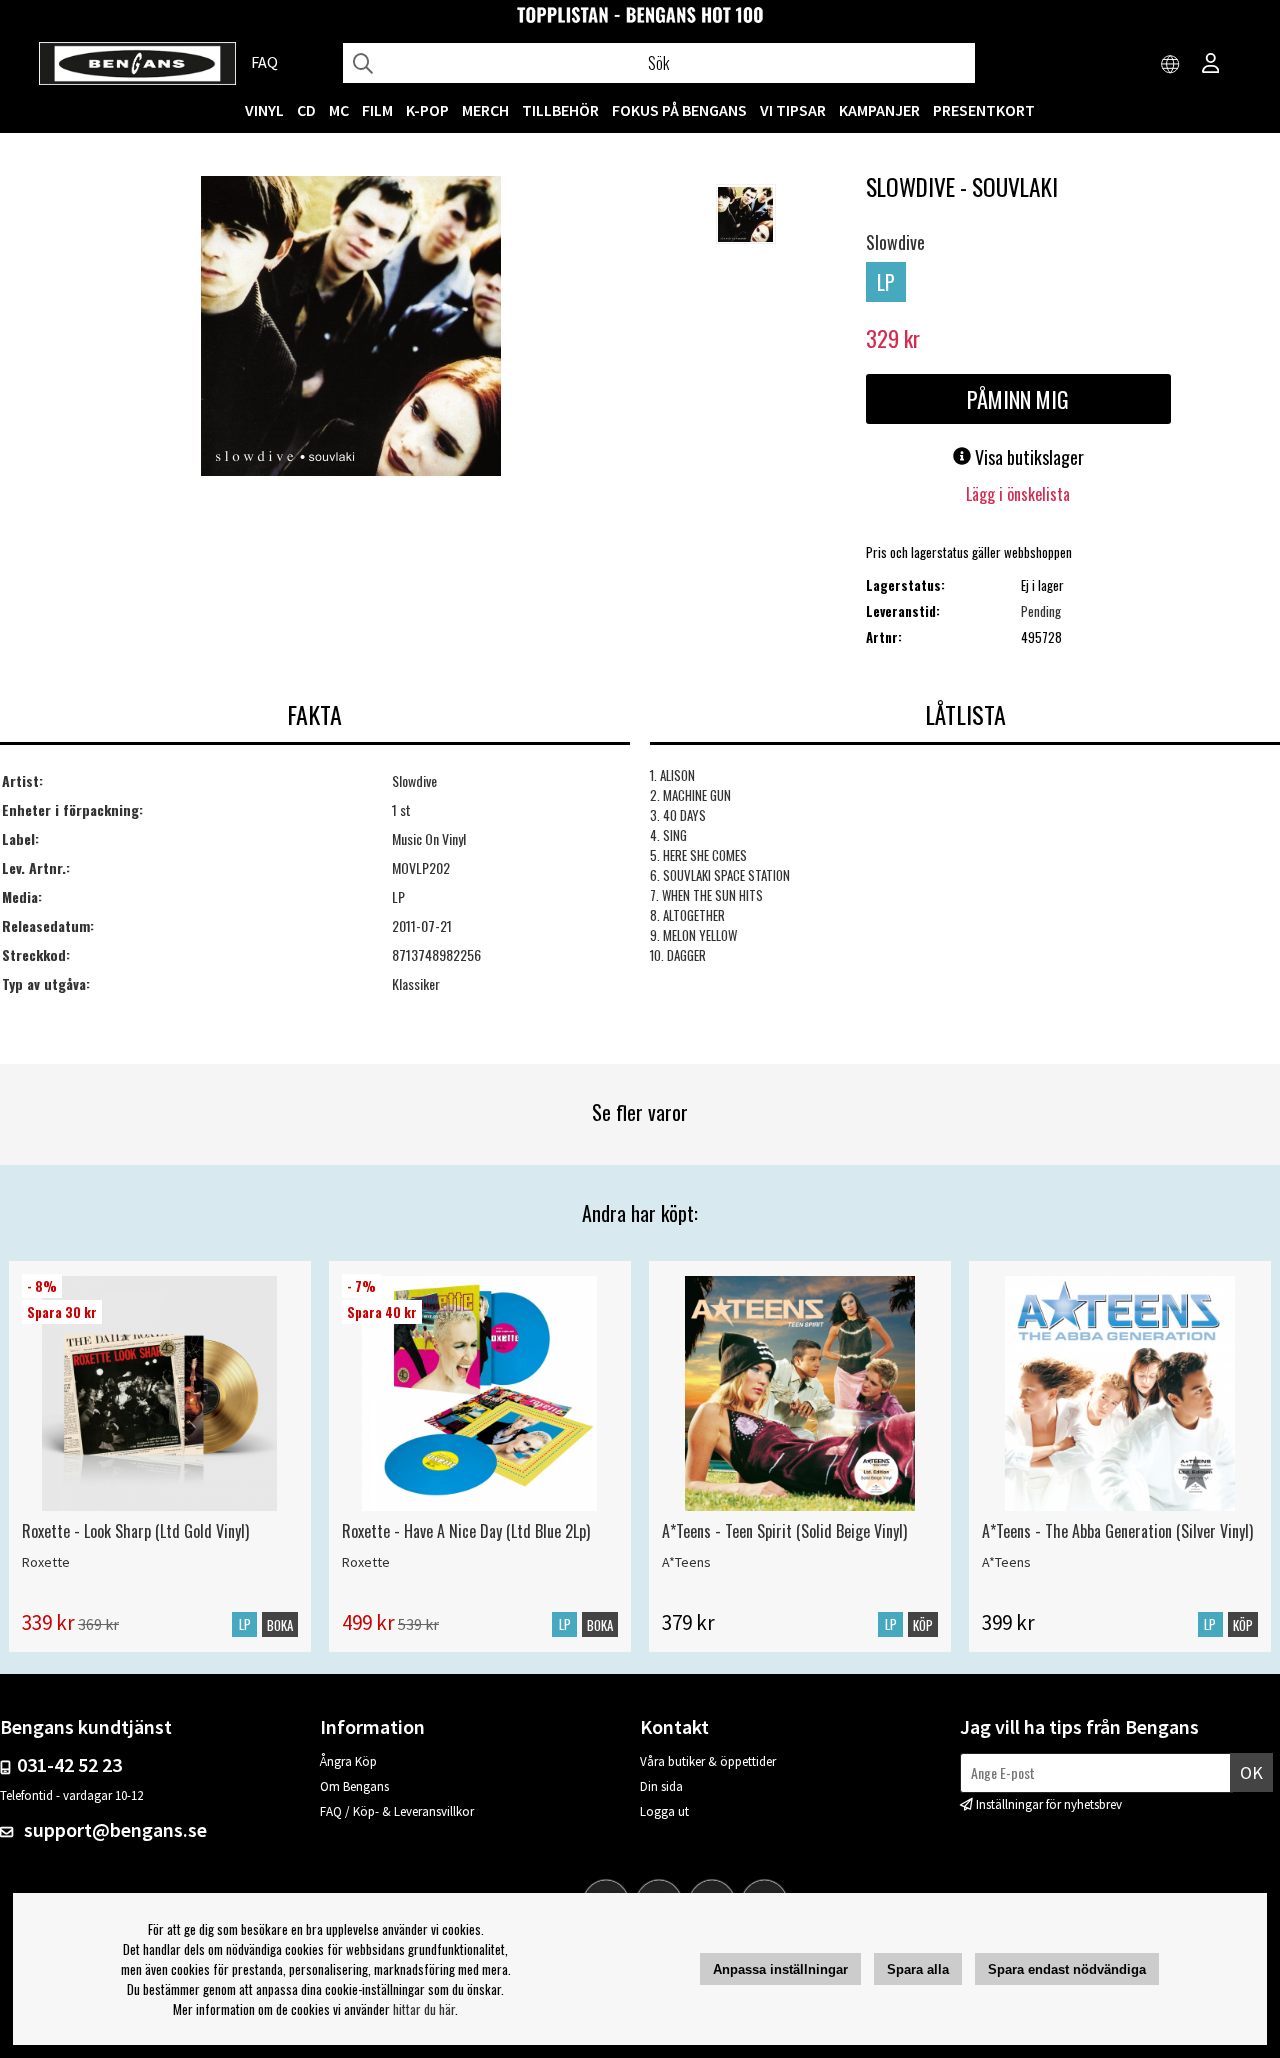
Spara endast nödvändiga (1067, 1969)
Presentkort (984, 110)
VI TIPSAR (793, 110)
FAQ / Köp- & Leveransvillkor (397, 1811)
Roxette (46, 1562)
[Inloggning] (1211, 65)
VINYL (264, 110)
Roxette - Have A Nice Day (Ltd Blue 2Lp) (466, 1531)
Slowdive (895, 242)
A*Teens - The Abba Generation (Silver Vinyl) (1117, 1531)
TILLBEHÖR (560, 110)
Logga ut (664, 1811)
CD (306, 110)
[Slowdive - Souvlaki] (351, 328)
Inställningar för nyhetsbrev (1049, 1804)
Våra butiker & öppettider (708, 1761)
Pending (1041, 611)
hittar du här (424, 2009)
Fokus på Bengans (679, 110)
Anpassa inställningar (780, 1969)
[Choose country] (1171, 65)
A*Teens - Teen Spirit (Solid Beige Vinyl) (784, 1531)
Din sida (661, 1786)
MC (339, 110)
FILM (377, 110)
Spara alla (918, 1969)
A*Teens (686, 1562)
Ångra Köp (348, 1761)
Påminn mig (1018, 399)
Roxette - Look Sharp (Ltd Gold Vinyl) (135, 1531)
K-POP (427, 110)
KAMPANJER (879, 110)
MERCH (485, 110)
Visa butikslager (1027, 457)
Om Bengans (354, 1786)
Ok (1251, 1772)
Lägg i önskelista (1018, 494)
